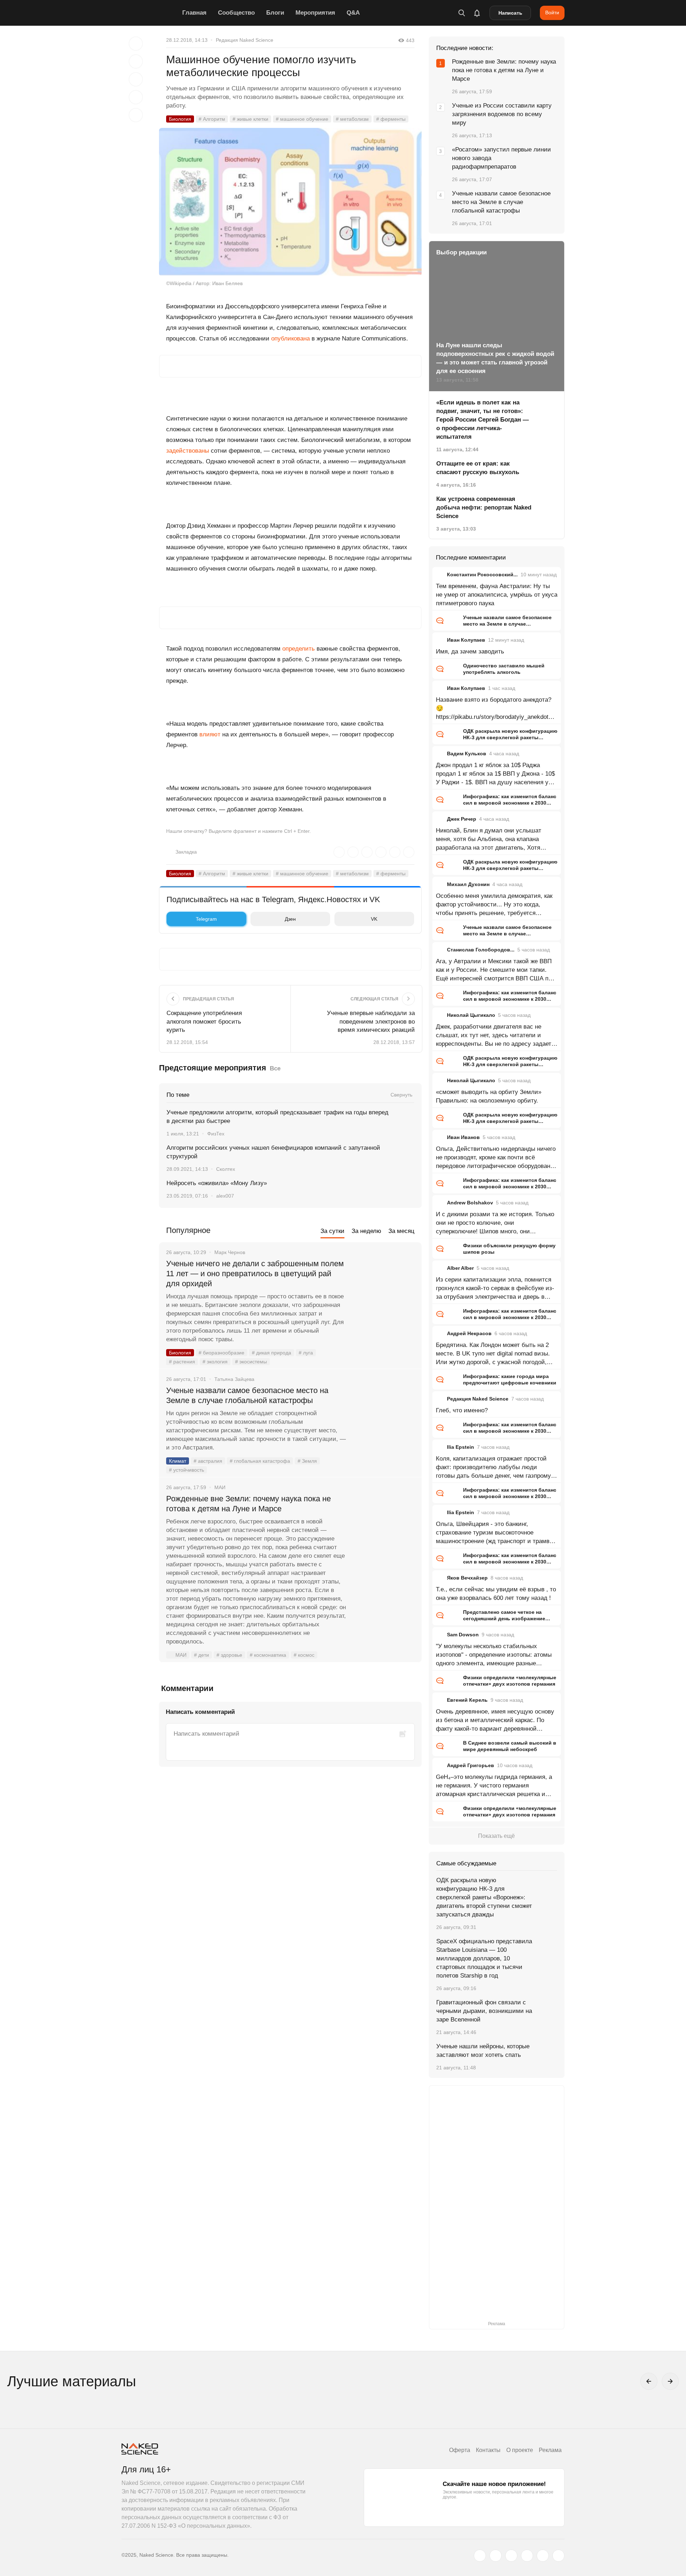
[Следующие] (670, 2381)
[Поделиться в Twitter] (136, 79)
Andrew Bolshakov (470, 1203)
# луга (306, 1353)
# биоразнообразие (222, 1353)
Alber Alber (460, 1268)
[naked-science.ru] (558, 2556)
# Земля (307, 1461)
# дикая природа (272, 1353)
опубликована (290, 339)
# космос (304, 1655)
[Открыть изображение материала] (290, 202)
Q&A (353, 13)
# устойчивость (187, 1470)
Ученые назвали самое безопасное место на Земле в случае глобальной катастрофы (247, 1395)
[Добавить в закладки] (136, 44)
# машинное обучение (302, 119)
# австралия (208, 1461)
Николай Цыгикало (471, 1015)
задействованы (188, 451)
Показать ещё (496, 1836)
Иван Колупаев (466, 640)
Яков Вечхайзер (467, 1578)
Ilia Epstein (461, 1447)
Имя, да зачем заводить (470, 652)
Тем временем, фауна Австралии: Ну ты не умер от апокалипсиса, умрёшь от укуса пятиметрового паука (497, 595)
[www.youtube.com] (511, 2556)
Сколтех (226, 1169)
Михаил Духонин (468, 884)
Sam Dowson (463, 1635)
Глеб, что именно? (462, 1410)
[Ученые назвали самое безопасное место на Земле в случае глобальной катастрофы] (384, 1417)
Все (275, 1068)
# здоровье (229, 1655)
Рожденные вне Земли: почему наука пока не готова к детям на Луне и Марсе (248, 1504)
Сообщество (236, 13)
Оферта (460, 2450)
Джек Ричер (462, 819)
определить (299, 649)
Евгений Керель (467, 1700)
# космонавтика (268, 1655)
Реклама (550, 2450)
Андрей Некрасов (469, 1333)
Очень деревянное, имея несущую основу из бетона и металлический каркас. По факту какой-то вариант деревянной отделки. (495, 1721)
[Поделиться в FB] (136, 61)
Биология (180, 119)
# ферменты (391, 119)
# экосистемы (251, 1362)
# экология (215, 1362)
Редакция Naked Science (245, 40)
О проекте (520, 2450)
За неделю (366, 1231)
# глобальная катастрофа (260, 1461)
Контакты (488, 2450)
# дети (202, 1655)
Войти (552, 13)
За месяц (401, 1231)
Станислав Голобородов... (481, 950)
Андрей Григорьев (471, 1765)
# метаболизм (352, 119)
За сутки (332, 1231)
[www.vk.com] (496, 2556)
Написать (510, 13)
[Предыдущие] (649, 2381)
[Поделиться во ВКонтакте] (136, 115)
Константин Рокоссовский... (482, 575)
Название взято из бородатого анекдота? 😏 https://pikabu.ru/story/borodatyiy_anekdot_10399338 (495, 709)
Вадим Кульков (467, 754)
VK (374, 919)
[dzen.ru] (527, 2556)
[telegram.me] (543, 2556)
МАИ (181, 1655)
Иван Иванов (463, 1137)
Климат (178, 1461)
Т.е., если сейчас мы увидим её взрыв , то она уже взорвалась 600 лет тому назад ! (496, 1594)
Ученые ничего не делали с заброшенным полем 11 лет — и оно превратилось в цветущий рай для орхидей (255, 1274)
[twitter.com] (480, 2556)
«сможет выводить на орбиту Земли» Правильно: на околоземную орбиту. (489, 1096)
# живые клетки (250, 119)
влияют (210, 734)
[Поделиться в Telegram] (136, 97)
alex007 (225, 1196)
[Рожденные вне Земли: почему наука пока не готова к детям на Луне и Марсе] (384, 1526)
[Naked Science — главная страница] (150, 13)
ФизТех (216, 1134)
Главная (194, 13)
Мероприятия (315, 13)
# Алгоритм (212, 119)
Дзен (290, 919)
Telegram (206, 919)
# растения (182, 1362)
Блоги (275, 13)
